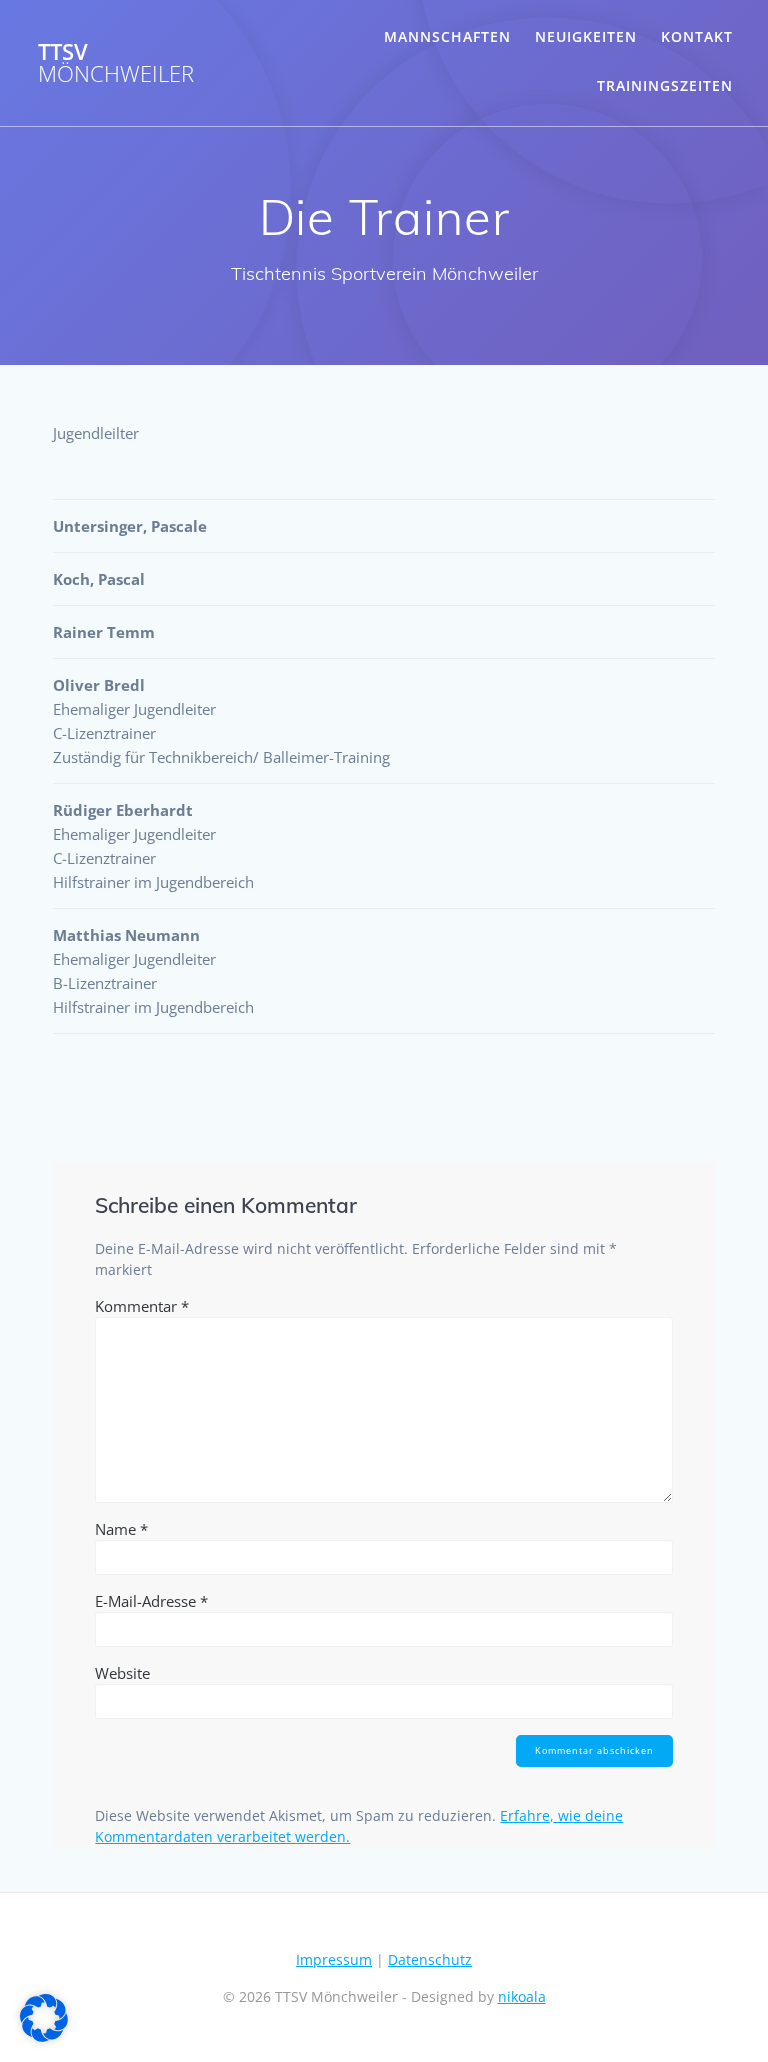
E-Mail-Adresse (151, 1601)
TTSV (116, 63)
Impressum (334, 1959)
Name (121, 1529)
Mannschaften (447, 36)
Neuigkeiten (586, 36)
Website (122, 1673)
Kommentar (142, 1306)
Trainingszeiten (665, 85)
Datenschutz (430, 1959)
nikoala (522, 1996)
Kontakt (697, 36)
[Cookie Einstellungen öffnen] (44, 2036)
